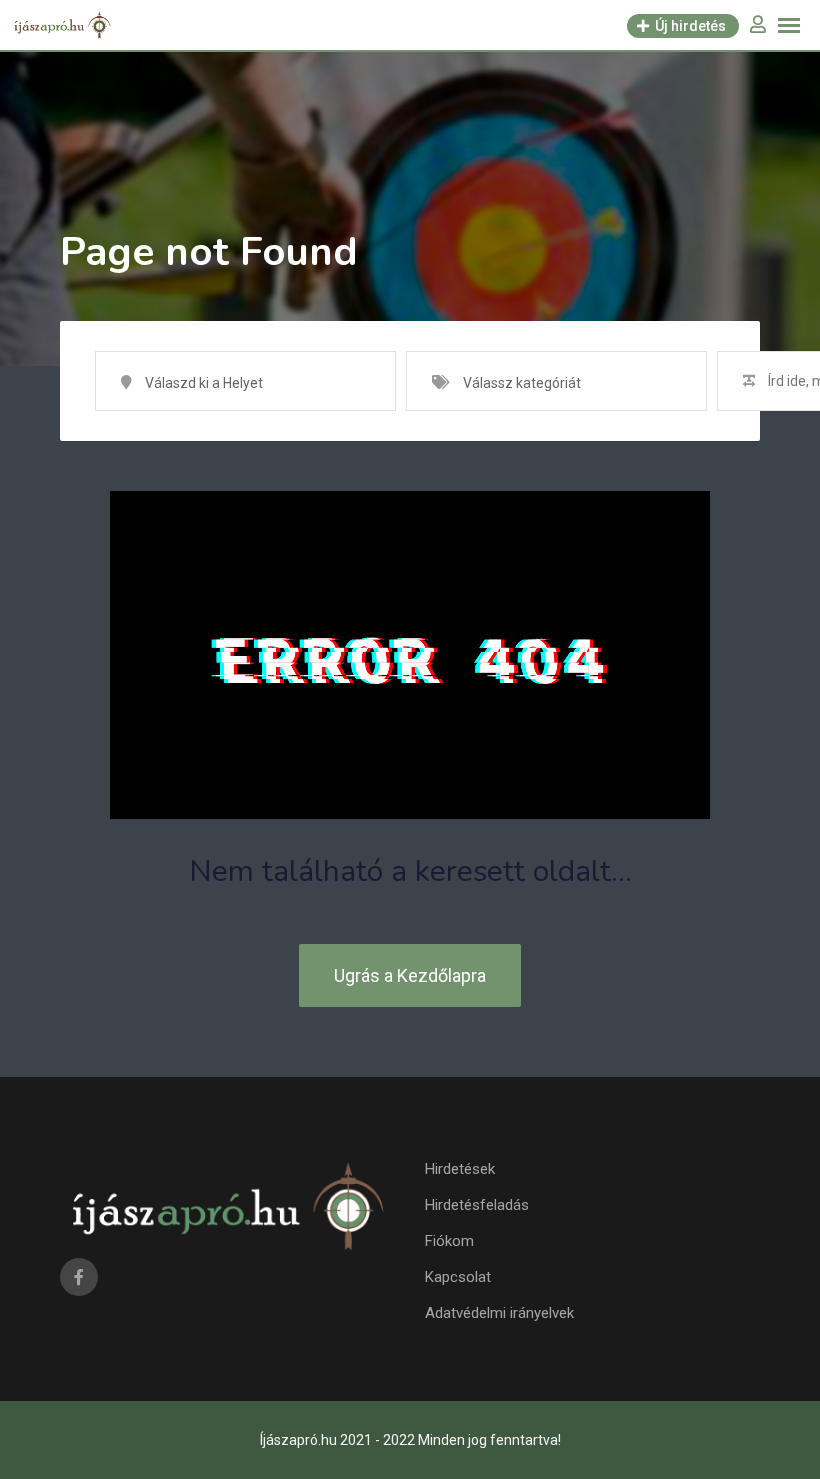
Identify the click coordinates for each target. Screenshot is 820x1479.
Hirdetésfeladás (477, 1205)
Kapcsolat (458, 1277)
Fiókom (449, 1241)
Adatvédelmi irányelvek (499, 1313)
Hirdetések (460, 1169)
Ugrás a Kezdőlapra (410, 975)
